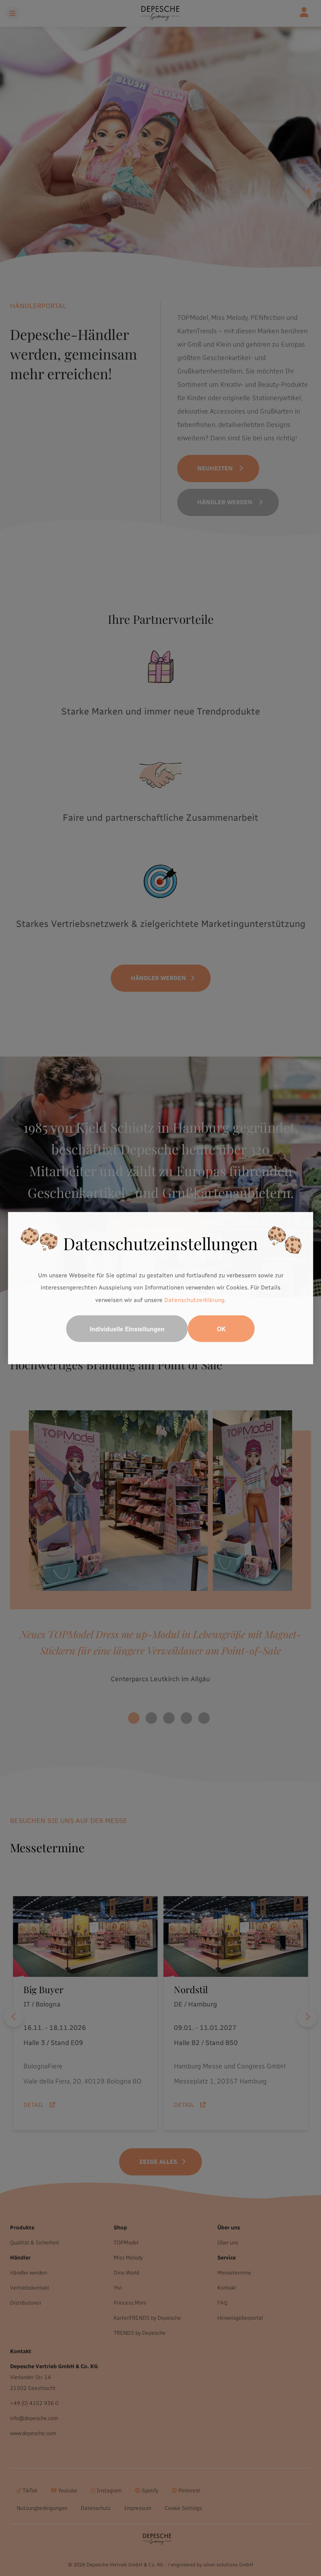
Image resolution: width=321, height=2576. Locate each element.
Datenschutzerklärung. (195, 1300)
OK (221, 1329)
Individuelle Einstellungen (127, 1329)
